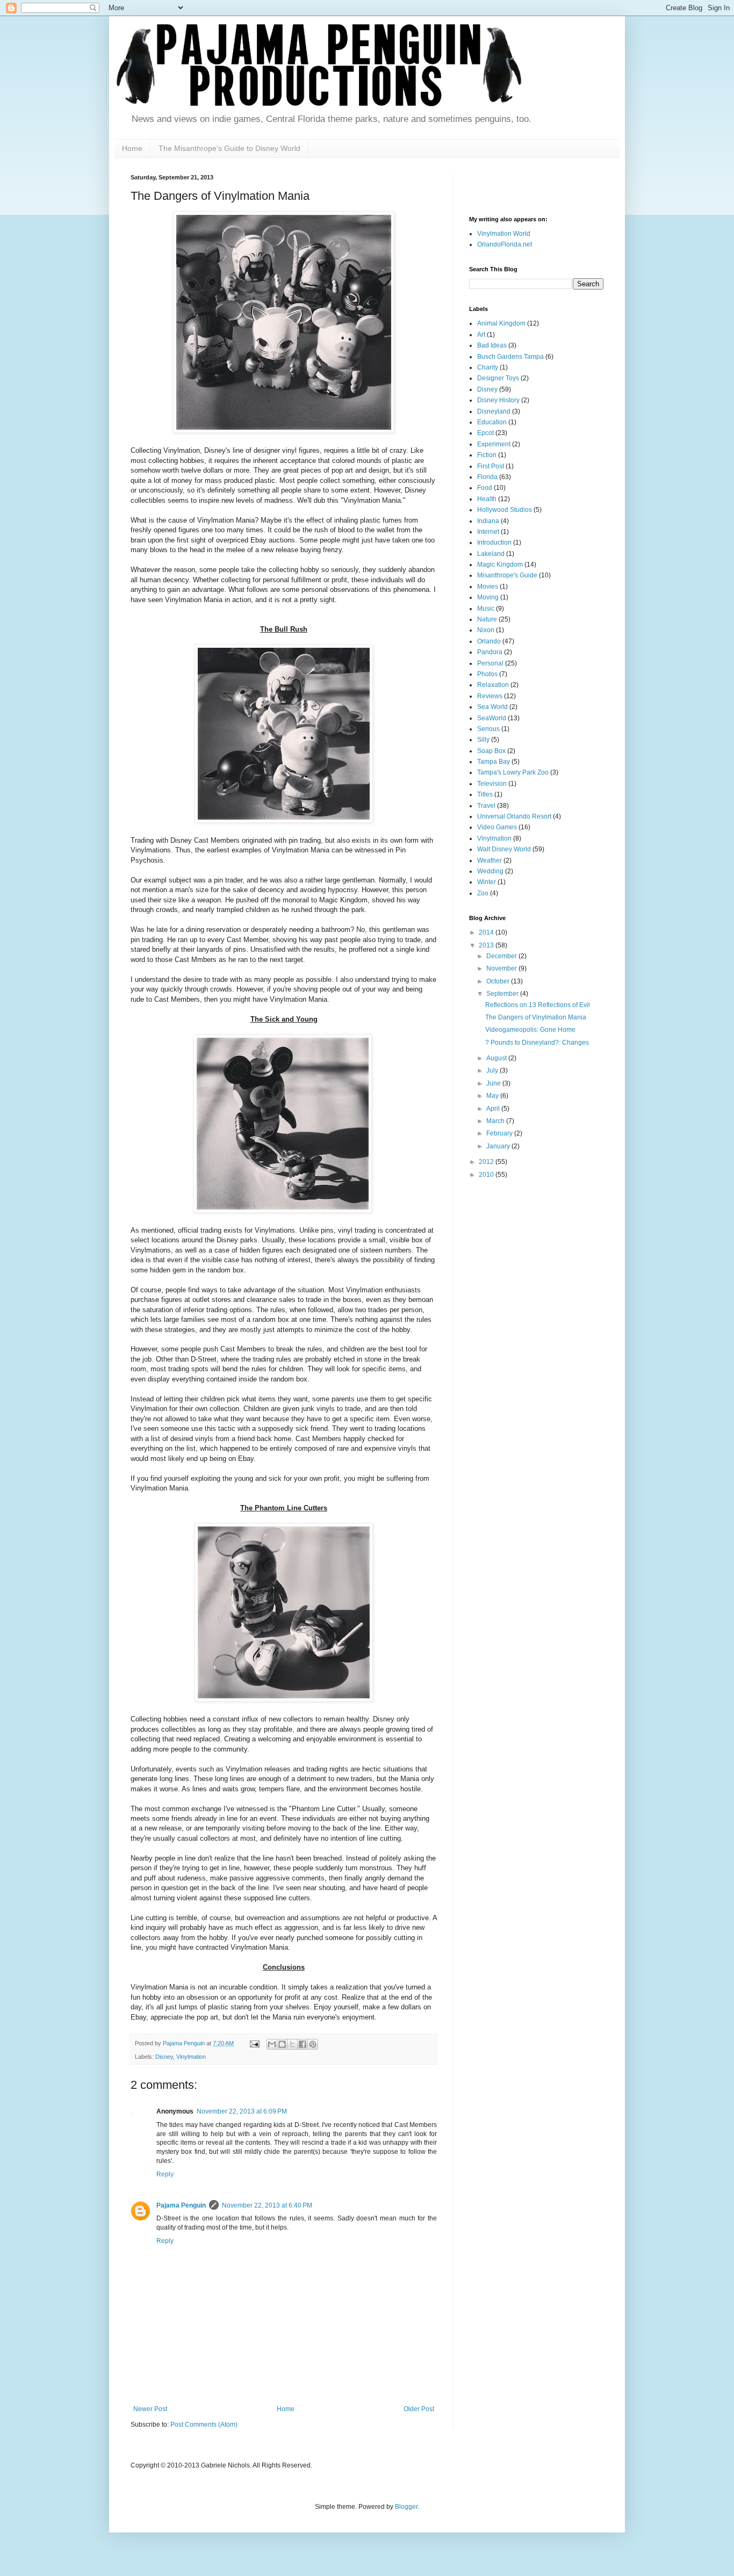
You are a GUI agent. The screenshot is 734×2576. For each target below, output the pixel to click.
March (496, 1121)
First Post (491, 466)
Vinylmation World (504, 234)
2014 (487, 932)
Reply (165, 2174)
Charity (488, 367)
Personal (490, 663)
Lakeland (491, 554)
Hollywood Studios (505, 510)
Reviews (490, 696)
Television (492, 784)
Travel (486, 806)
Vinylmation (191, 2057)
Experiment (494, 444)
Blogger (406, 2507)
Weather (490, 860)
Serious (488, 729)
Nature (487, 619)
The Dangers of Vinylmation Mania (536, 1017)
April (494, 1109)
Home (132, 148)
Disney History (498, 400)
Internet (488, 532)
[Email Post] (254, 2043)
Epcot (485, 433)
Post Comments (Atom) (204, 2425)
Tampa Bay (494, 762)
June (494, 1083)
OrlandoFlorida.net (505, 244)
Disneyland (494, 411)
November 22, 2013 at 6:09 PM (242, 2111)
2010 (487, 1175)
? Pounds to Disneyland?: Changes (537, 1043)
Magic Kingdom (500, 565)
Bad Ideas (492, 345)
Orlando (489, 641)
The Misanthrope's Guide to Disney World (229, 148)
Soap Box (491, 751)
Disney (164, 2057)
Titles (485, 794)
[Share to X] (292, 2044)
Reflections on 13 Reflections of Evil (538, 1005)
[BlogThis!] (282, 2044)
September (503, 994)
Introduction (494, 542)
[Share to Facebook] (303, 2044)
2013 (487, 945)
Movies (488, 587)
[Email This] (272, 2044)
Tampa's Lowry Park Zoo (513, 772)
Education (492, 422)
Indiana (488, 521)
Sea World (492, 707)
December (502, 956)
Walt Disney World (504, 849)
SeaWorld (492, 718)
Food (485, 488)
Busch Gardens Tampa (510, 357)
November (502, 968)
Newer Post (150, 2409)
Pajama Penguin (181, 2205)
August (497, 1058)
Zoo (483, 893)
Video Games (497, 827)
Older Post (419, 2409)
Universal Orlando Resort (514, 816)
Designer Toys (498, 378)
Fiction (487, 455)
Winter (487, 882)
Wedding (490, 871)
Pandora (490, 652)
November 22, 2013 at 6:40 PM (267, 2205)
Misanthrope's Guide (507, 575)
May (493, 1096)
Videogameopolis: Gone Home (530, 1030)
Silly (483, 740)
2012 (487, 1162)
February (500, 1133)
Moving (488, 597)
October (499, 981)
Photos (487, 674)
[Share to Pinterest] (313, 2044)
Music (486, 609)
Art (481, 335)
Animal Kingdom (501, 323)
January (499, 1146)
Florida (487, 477)
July (493, 1070)
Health (487, 499)
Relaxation (493, 685)
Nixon (486, 630)
